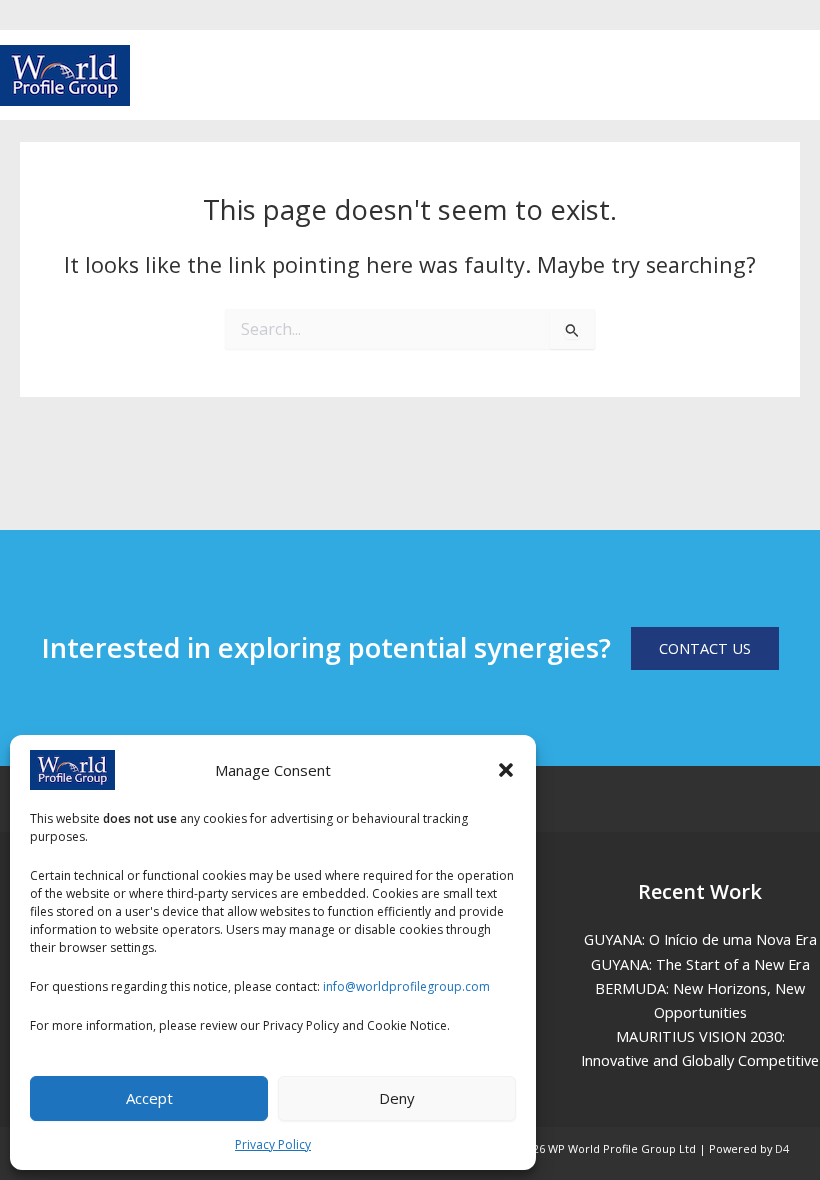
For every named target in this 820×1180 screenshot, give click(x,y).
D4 (782, 1148)
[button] (506, 770)
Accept (149, 1098)
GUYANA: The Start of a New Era (700, 964)
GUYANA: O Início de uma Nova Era (700, 939)
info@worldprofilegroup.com (406, 986)
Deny (397, 1098)
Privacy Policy (273, 1144)
